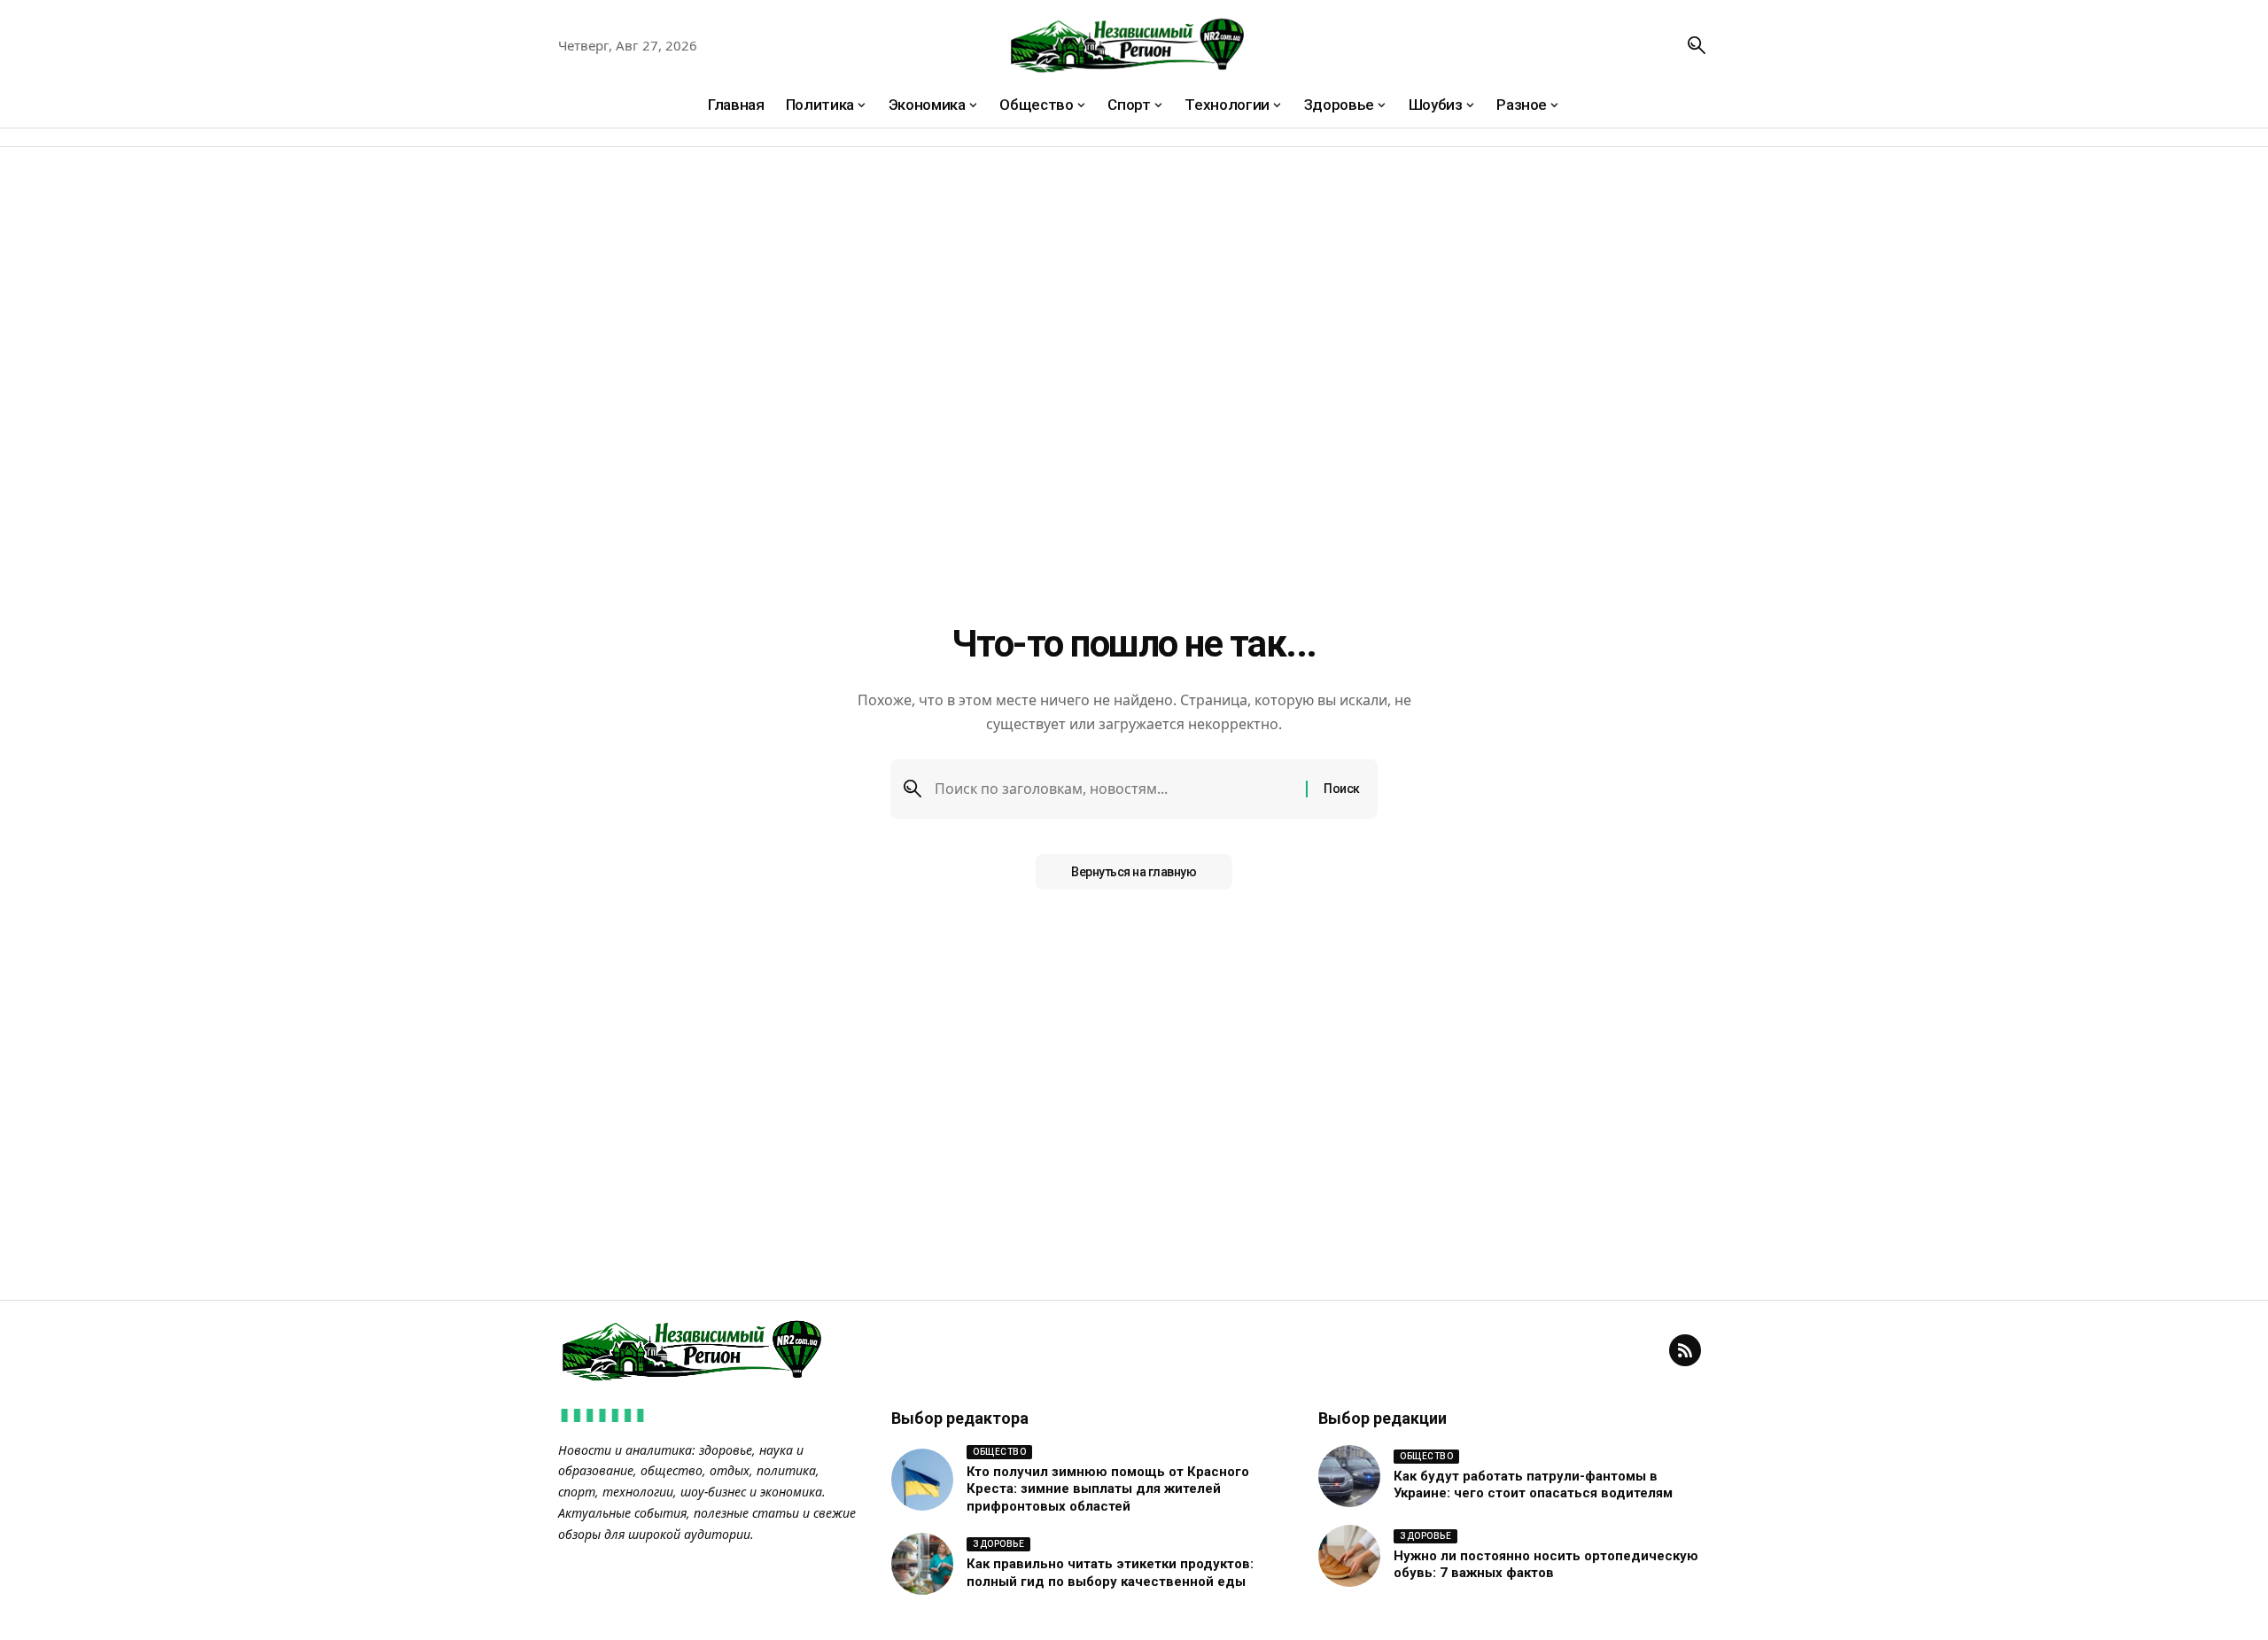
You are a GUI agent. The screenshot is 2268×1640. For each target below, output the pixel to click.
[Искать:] (1114, 789)
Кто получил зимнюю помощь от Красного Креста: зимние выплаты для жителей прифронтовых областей (1108, 1489)
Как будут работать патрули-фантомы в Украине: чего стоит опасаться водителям (1533, 1485)
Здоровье (998, 1544)
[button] (1697, 45)
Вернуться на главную (1134, 872)
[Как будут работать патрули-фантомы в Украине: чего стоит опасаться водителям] (1349, 1476)
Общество (999, 1452)
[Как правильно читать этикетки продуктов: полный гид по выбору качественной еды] (922, 1564)
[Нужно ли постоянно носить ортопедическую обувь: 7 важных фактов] (1349, 1556)
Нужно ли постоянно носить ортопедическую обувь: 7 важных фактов (1546, 1565)
